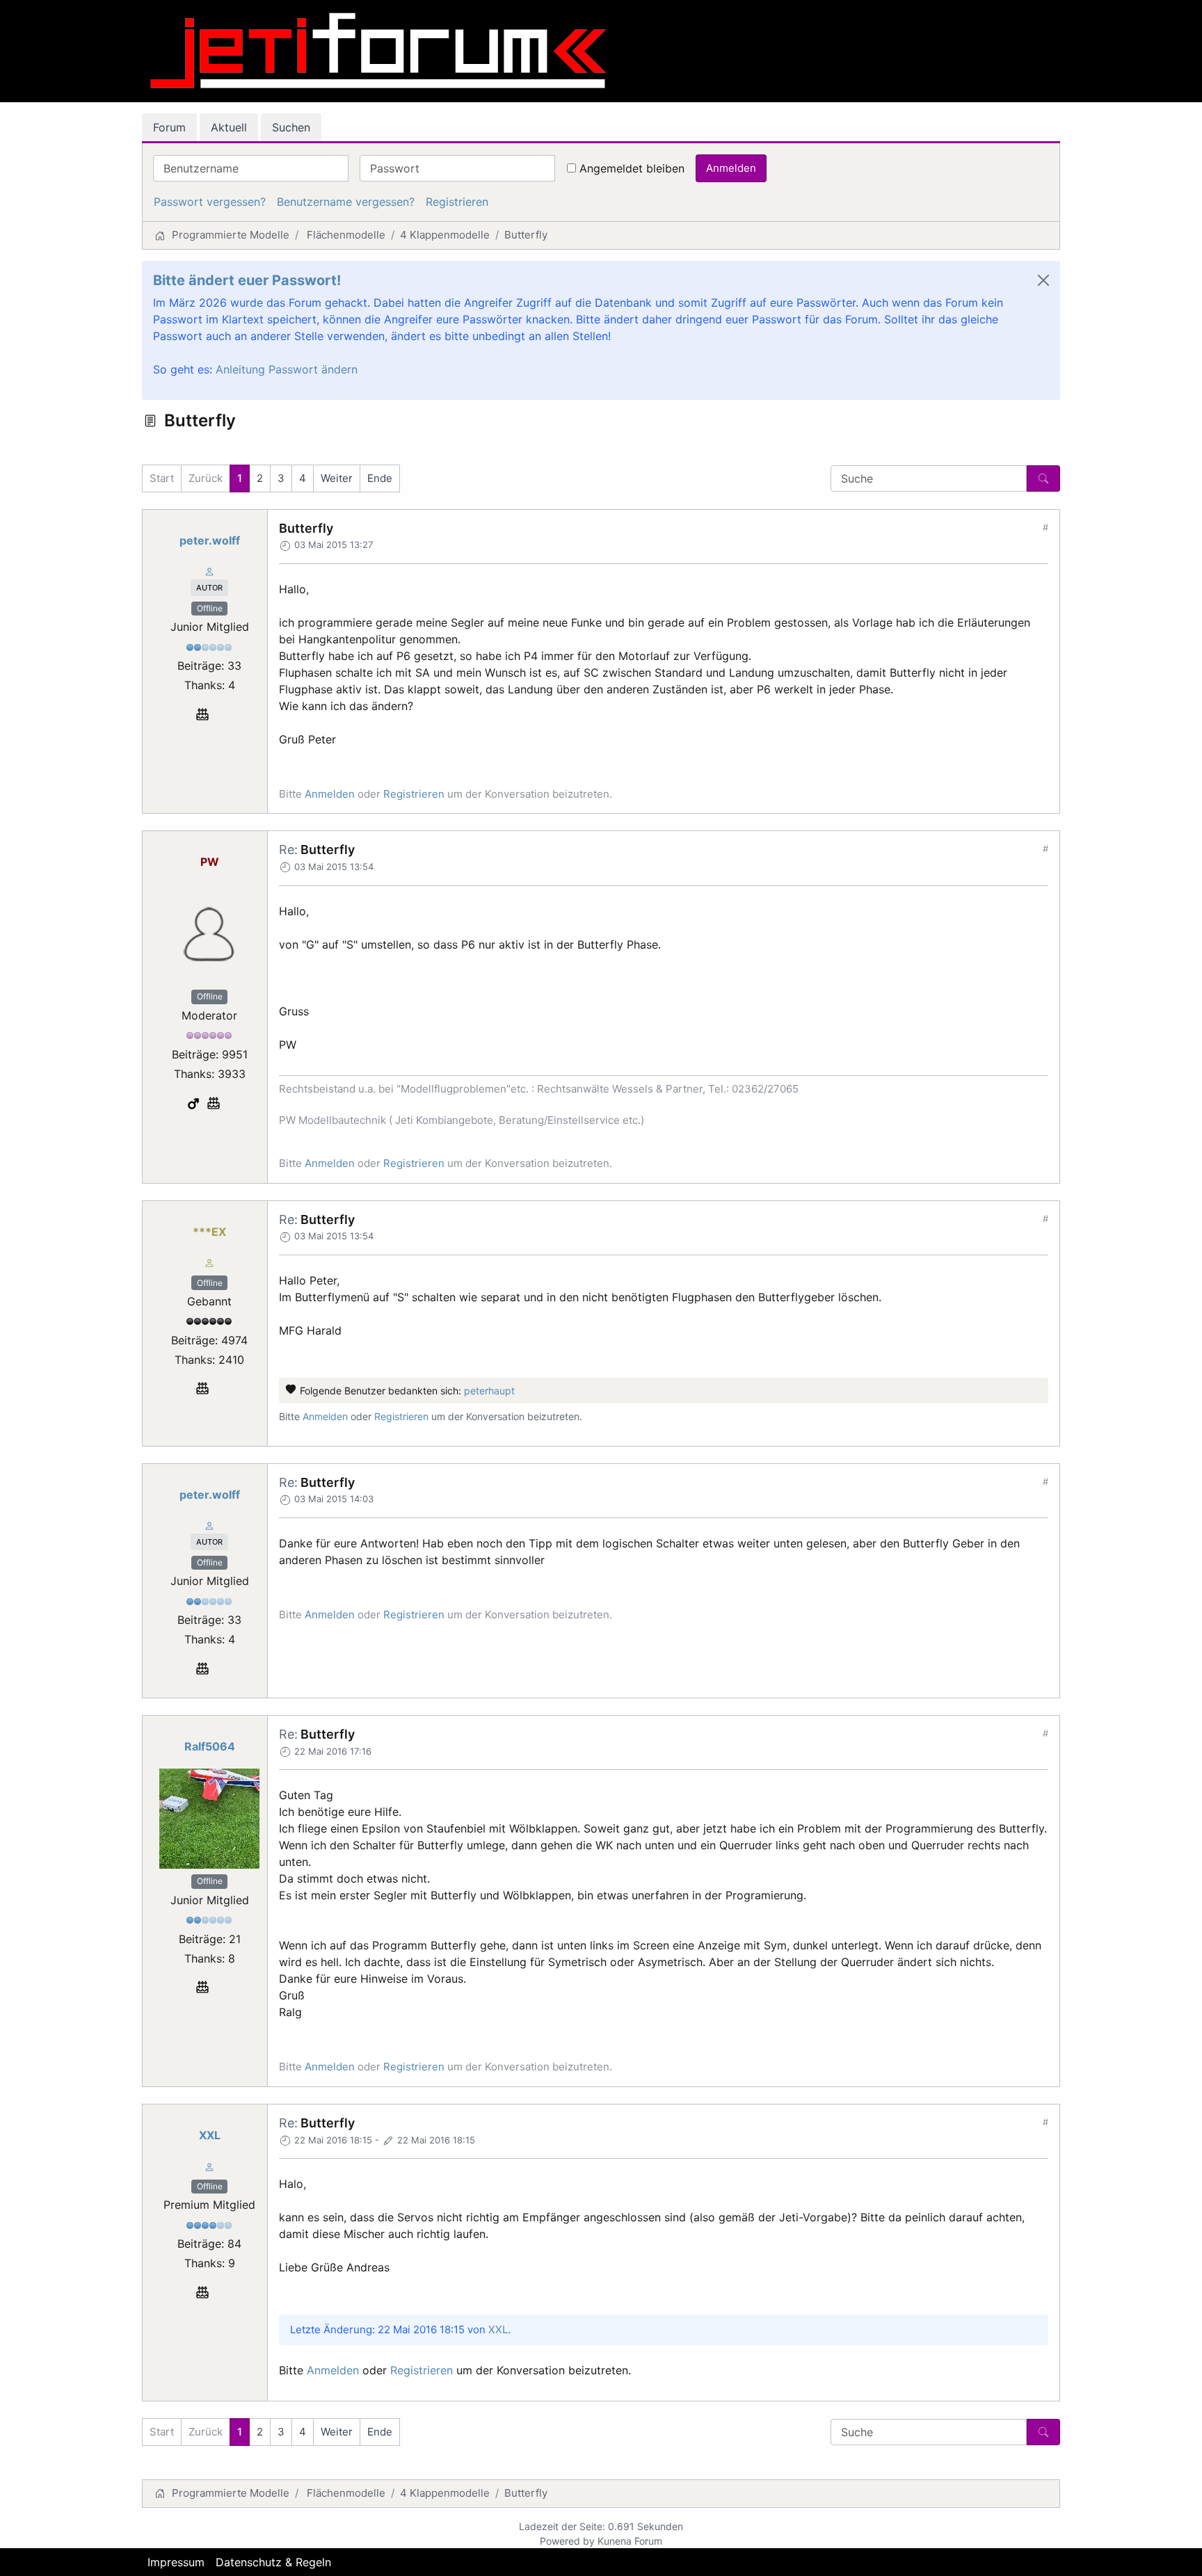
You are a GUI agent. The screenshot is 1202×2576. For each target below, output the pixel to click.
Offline (210, 608)
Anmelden (731, 168)
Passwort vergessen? (210, 202)
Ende (380, 478)
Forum (169, 127)
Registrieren (457, 202)
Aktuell (229, 127)
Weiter (337, 478)
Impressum (176, 2562)
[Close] (1043, 280)
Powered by (567, 2541)
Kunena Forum (630, 2541)
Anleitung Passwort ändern (287, 369)
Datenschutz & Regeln (273, 2562)
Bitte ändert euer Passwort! (247, 280)
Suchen (291, 127)
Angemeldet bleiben (632, 168)
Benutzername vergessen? (346, 202)
